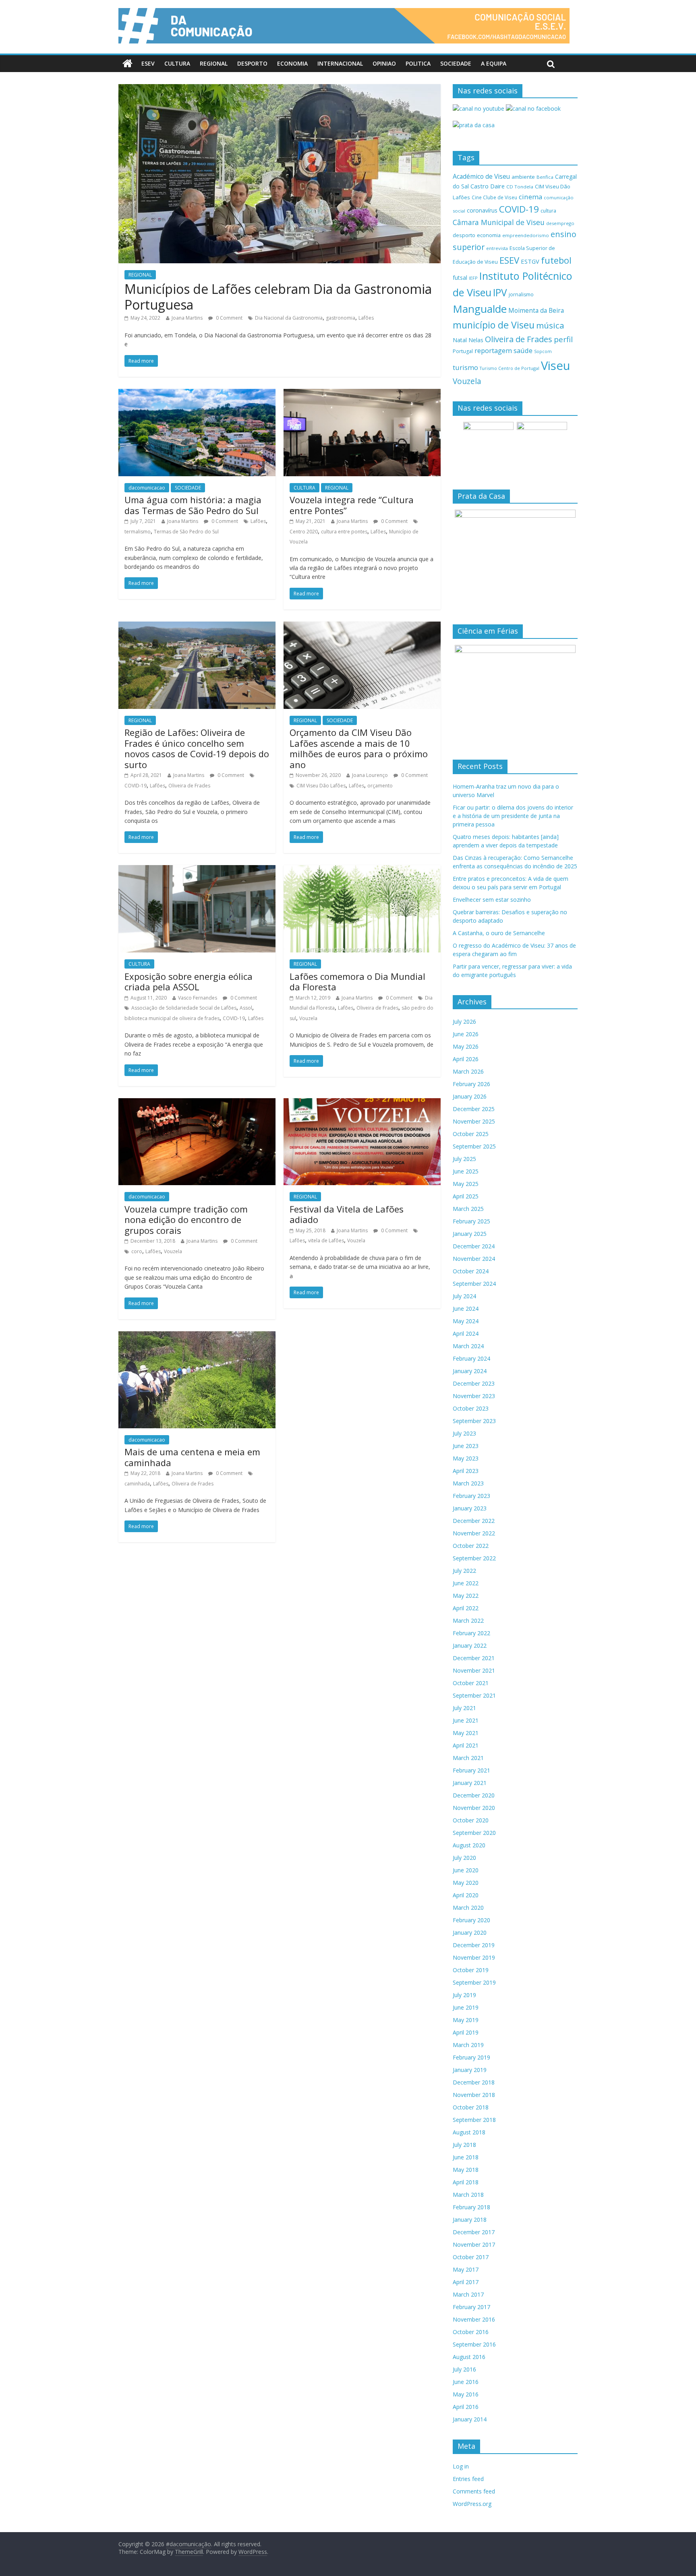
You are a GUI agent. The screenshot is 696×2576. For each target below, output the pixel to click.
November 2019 (474, 1957)
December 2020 (474, 1795)
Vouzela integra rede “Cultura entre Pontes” (352, 505)
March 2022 (468, 1621)
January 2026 (470, 1096)
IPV (500, 292)
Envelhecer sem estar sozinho (492, 900)
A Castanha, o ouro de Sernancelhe (499, 933)
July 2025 (464, 1159)
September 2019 (474, 1982)
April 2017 (466, 2282)
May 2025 (466, 1184)
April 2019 (466, 2032)
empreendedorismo (526, 235)
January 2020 (470, 1933)
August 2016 (469, 2357)
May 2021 (466, 1733)
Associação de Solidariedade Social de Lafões (184, 1008)
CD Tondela (520, 187)
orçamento (380, 786)
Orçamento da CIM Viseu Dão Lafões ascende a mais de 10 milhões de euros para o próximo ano (359, 748)
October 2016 (471, 2332)
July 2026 (464, 1022)
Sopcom (543, 351)
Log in (461, 2466)
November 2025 (474, 1121)
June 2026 (466, 1034)
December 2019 (474, 1945)
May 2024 (466, 1321)
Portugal (463, 351)
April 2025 (466, 1196)
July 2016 (464, 2369)
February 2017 (471, 2307)
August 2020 (469, 1845)
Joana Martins (187, 318)
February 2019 (471, 2057)
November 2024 (474, 1259)
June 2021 (466, 1720)
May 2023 (466, 1458)
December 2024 (474, 1246)
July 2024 (464, 1296)
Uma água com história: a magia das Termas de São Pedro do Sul (193, 505)
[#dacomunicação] (127, 64)
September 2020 (474, 1833)
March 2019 (468, 2045)
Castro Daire (488, 186)
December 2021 (474, 1658)
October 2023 (471, 1408)
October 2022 (471, 1546)
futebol (556, 260)
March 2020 (468, 1908)
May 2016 (466, 2394)
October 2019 (471, 1970)
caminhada (137, 1484)
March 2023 (468, 1483)
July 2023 (464, 1433)
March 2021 (468, 1758)
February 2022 (471, 1633)
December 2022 (474, 1521)
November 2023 (474, 1396)
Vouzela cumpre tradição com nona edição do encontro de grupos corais (186, 1220)
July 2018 (464, 2145)
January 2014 (470, 2419)
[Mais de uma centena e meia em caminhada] (197, 1336)
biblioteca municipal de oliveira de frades (172, 1018)
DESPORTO (252, 63)
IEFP (473, 278)
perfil (563, 339)
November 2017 (474, 2244)
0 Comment (229, 318)
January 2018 (470, 2220)
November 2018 (474, 2095)
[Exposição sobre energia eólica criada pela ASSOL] (197, 870)
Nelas (476, 340)
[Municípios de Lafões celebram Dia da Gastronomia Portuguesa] (280, 89)
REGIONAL (214, 63)
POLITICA (418, 63)
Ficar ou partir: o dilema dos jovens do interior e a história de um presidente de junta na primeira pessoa (513, 816)
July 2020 (464, 1858)
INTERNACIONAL (340, 63)
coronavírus (482, 210)
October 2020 (471, 1820)
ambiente (523, 177)
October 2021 (471, 1683)
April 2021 (466, 1745)
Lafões (366, 318)
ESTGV (530, 261)
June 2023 (466, 1446)
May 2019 (466, 2020)
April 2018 (466, 2182)
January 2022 (470, 1645)
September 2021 (474, 1695)
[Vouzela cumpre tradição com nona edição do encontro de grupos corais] (197, 1103)
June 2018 (466, 2157)
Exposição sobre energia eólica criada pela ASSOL (188, 981)
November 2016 (474, 2319)
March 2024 (468, 1346)
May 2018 (466, 2170)
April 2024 (466, 1333)
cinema (530, 197)
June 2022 (466, 1583)
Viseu (556, 366)
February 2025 (471, 1221)
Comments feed (474, 2491)
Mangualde (480, 309)
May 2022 (466, 1596)
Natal (460, 340)
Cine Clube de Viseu (494, 197)
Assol (246, 1008)
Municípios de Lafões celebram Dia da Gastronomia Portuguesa (278, 296)
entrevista (497, 248)
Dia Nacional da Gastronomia (289, 318)
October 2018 (471, 2107)
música (550, 325)
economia (489, 235)
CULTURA (177, 63)
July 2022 (464, 1571)
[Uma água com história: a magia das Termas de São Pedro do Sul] (197, 394)
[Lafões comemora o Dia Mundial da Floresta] (362, 870)
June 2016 (466, 2382)
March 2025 (468, 1209)
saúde (523, 350)
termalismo (138, 532)
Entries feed (468, 2479)
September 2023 (474, 1421)
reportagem (493, 350)
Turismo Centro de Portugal (510, 368)
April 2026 (466, 1059)
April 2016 (466, 2407)
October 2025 (471, 1134)
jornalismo (521, 294)
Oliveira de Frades (189, 786)
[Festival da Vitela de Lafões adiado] (362, 1103)
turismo (465, 367)
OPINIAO (384, 63)
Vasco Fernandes (198, 998)
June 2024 (466, 1309)
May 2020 (466, 1883)
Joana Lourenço (370, 775)
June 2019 (466, 2007)
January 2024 (470, 1371)
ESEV (148, 63)
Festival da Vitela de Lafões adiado (347, 1214)
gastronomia (341, 318)
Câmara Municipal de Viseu (499, 222)
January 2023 (470, 1508)
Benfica (545, 177)
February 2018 (471, 2207)
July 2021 (464, 1708)
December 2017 (474, 2232)
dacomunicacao (147, 488)
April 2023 (466, 1471)
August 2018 (469, 2132)
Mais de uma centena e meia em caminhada (192, 1457)
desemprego (560, 223)
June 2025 (466, 1171)
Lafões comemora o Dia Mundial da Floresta (357, 981)
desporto (464, 235)
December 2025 (474, 1109)
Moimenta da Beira (536, 311)
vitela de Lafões (326, 1240)
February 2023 (471, 1496)
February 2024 (471, 1358)
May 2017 (466, 2269)
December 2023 (474, 1383)
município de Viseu (494, 325)
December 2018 (474, 2082)
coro (137, 1251)
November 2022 (474, 1533)
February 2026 (471, 1084)
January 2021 (470, 1783)
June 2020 (466, 1870)
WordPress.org (472, 2504)
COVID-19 (136, 786)
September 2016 (474, 2344)
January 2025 (470, 1234)
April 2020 (466, 1895)
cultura (548, 211)
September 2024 (474, 1284)
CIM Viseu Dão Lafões (321, 786)
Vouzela (308, 1018)
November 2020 (474, 1808)
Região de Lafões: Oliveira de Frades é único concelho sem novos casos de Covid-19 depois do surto (197, 748)
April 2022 (466, 1608)
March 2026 (468, 1071)
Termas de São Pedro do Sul (186, 532)
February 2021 (471, 1770)
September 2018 (474, 2120)
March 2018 (468, 2195)
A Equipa (494, 63)
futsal (460, 278)
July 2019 (464, 1995)
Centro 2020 (304, 532)
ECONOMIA (292, 63)
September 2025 (474, 1146)
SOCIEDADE (456, 63)
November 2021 (474, 1670)
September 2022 (474, 1558)
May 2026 (466, 1046)
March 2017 (468, 2294)
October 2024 (471, 1271)
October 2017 (471, 2257)
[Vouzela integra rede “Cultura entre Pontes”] (362, 394)
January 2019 (470, 2070)
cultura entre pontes (344, 532)
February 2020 (471, 1920)
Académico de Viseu (481, 176)
